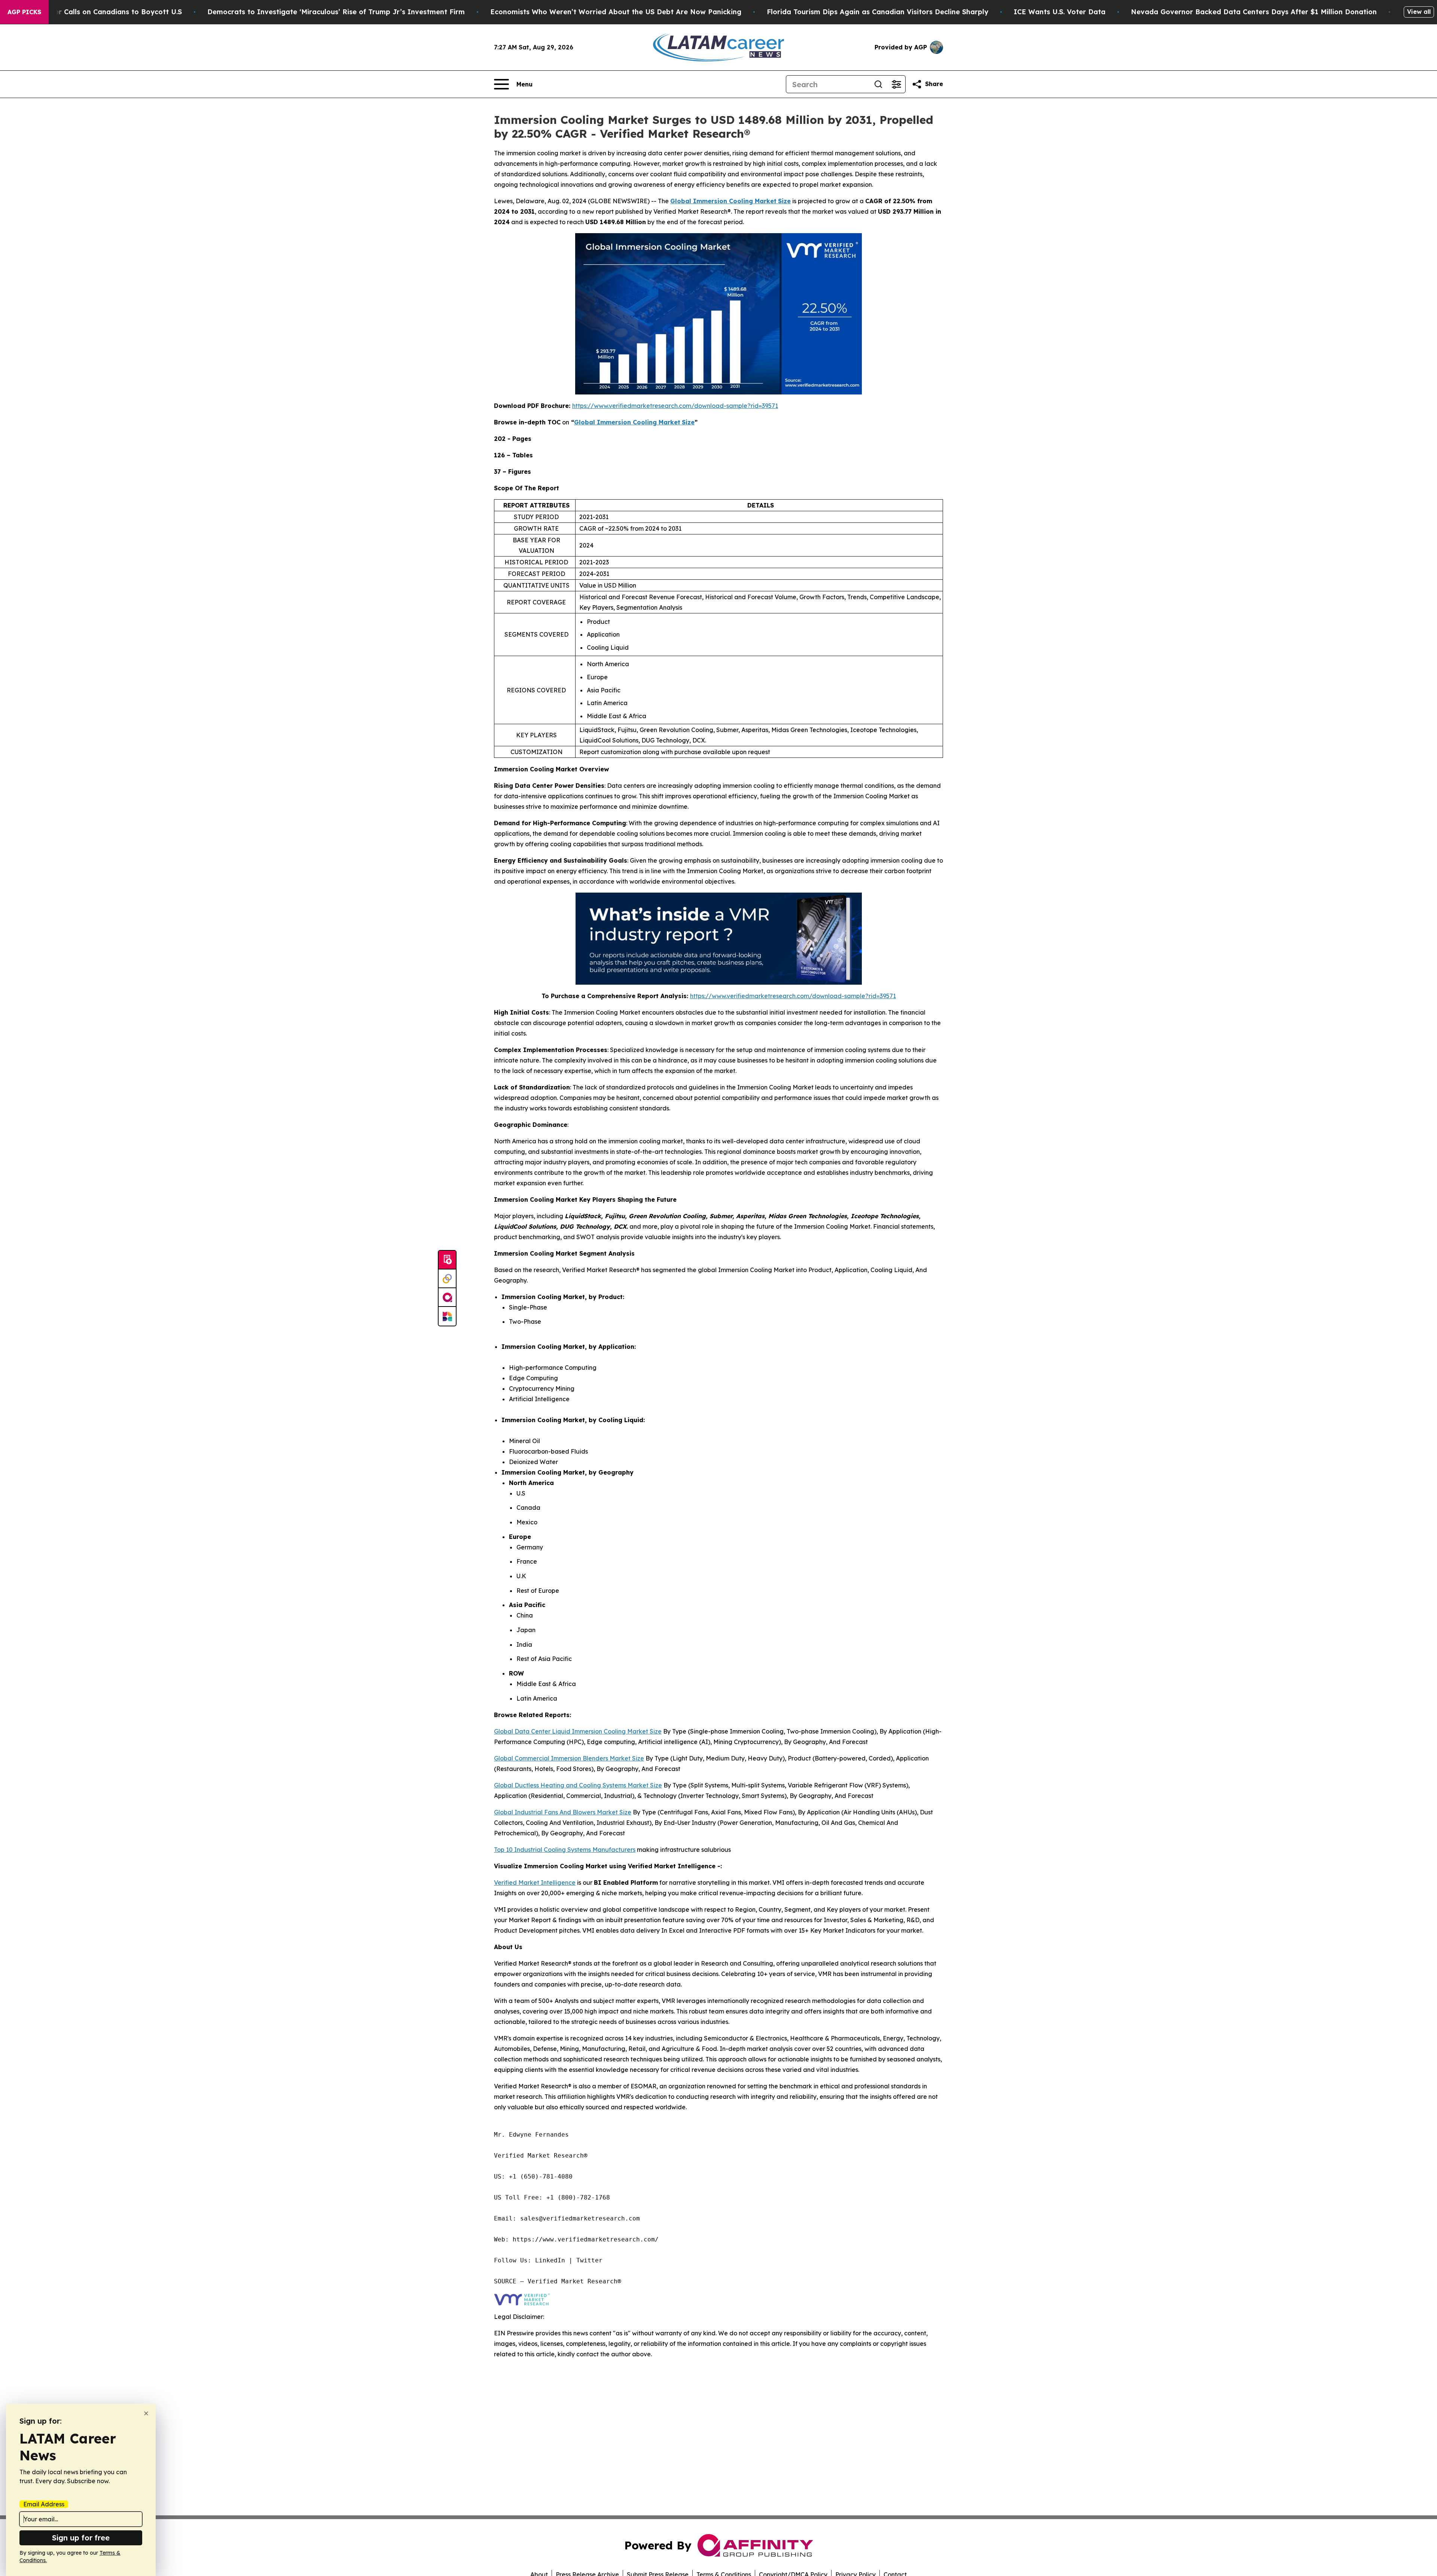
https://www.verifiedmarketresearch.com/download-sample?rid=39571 (675, 406)
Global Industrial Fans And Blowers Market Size (563, 1812)
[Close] (146, 2413)
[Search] (878, 84)
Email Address (44, 2504)
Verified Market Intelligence (535, 1883)
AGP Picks (24, 12)
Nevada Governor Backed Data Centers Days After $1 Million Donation (1254, 12)
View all (1419, 12)
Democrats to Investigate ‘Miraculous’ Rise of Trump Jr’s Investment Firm (336, 12)
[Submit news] (447, 1260)
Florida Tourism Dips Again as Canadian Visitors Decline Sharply (878, 12)
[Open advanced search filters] (896, 84)
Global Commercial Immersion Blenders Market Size (569, 1758)
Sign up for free (81, 2538)
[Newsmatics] (447, 1316)
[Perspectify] (447, 1279)
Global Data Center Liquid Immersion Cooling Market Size (578, 1731)
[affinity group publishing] (447, 1298)
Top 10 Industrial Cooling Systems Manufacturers (565, 1850)
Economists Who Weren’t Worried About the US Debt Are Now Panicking (616, 12)
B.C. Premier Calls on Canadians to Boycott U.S (101, 12)
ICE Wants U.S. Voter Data (1060, 12)
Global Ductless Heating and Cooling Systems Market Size (578, 1785)
